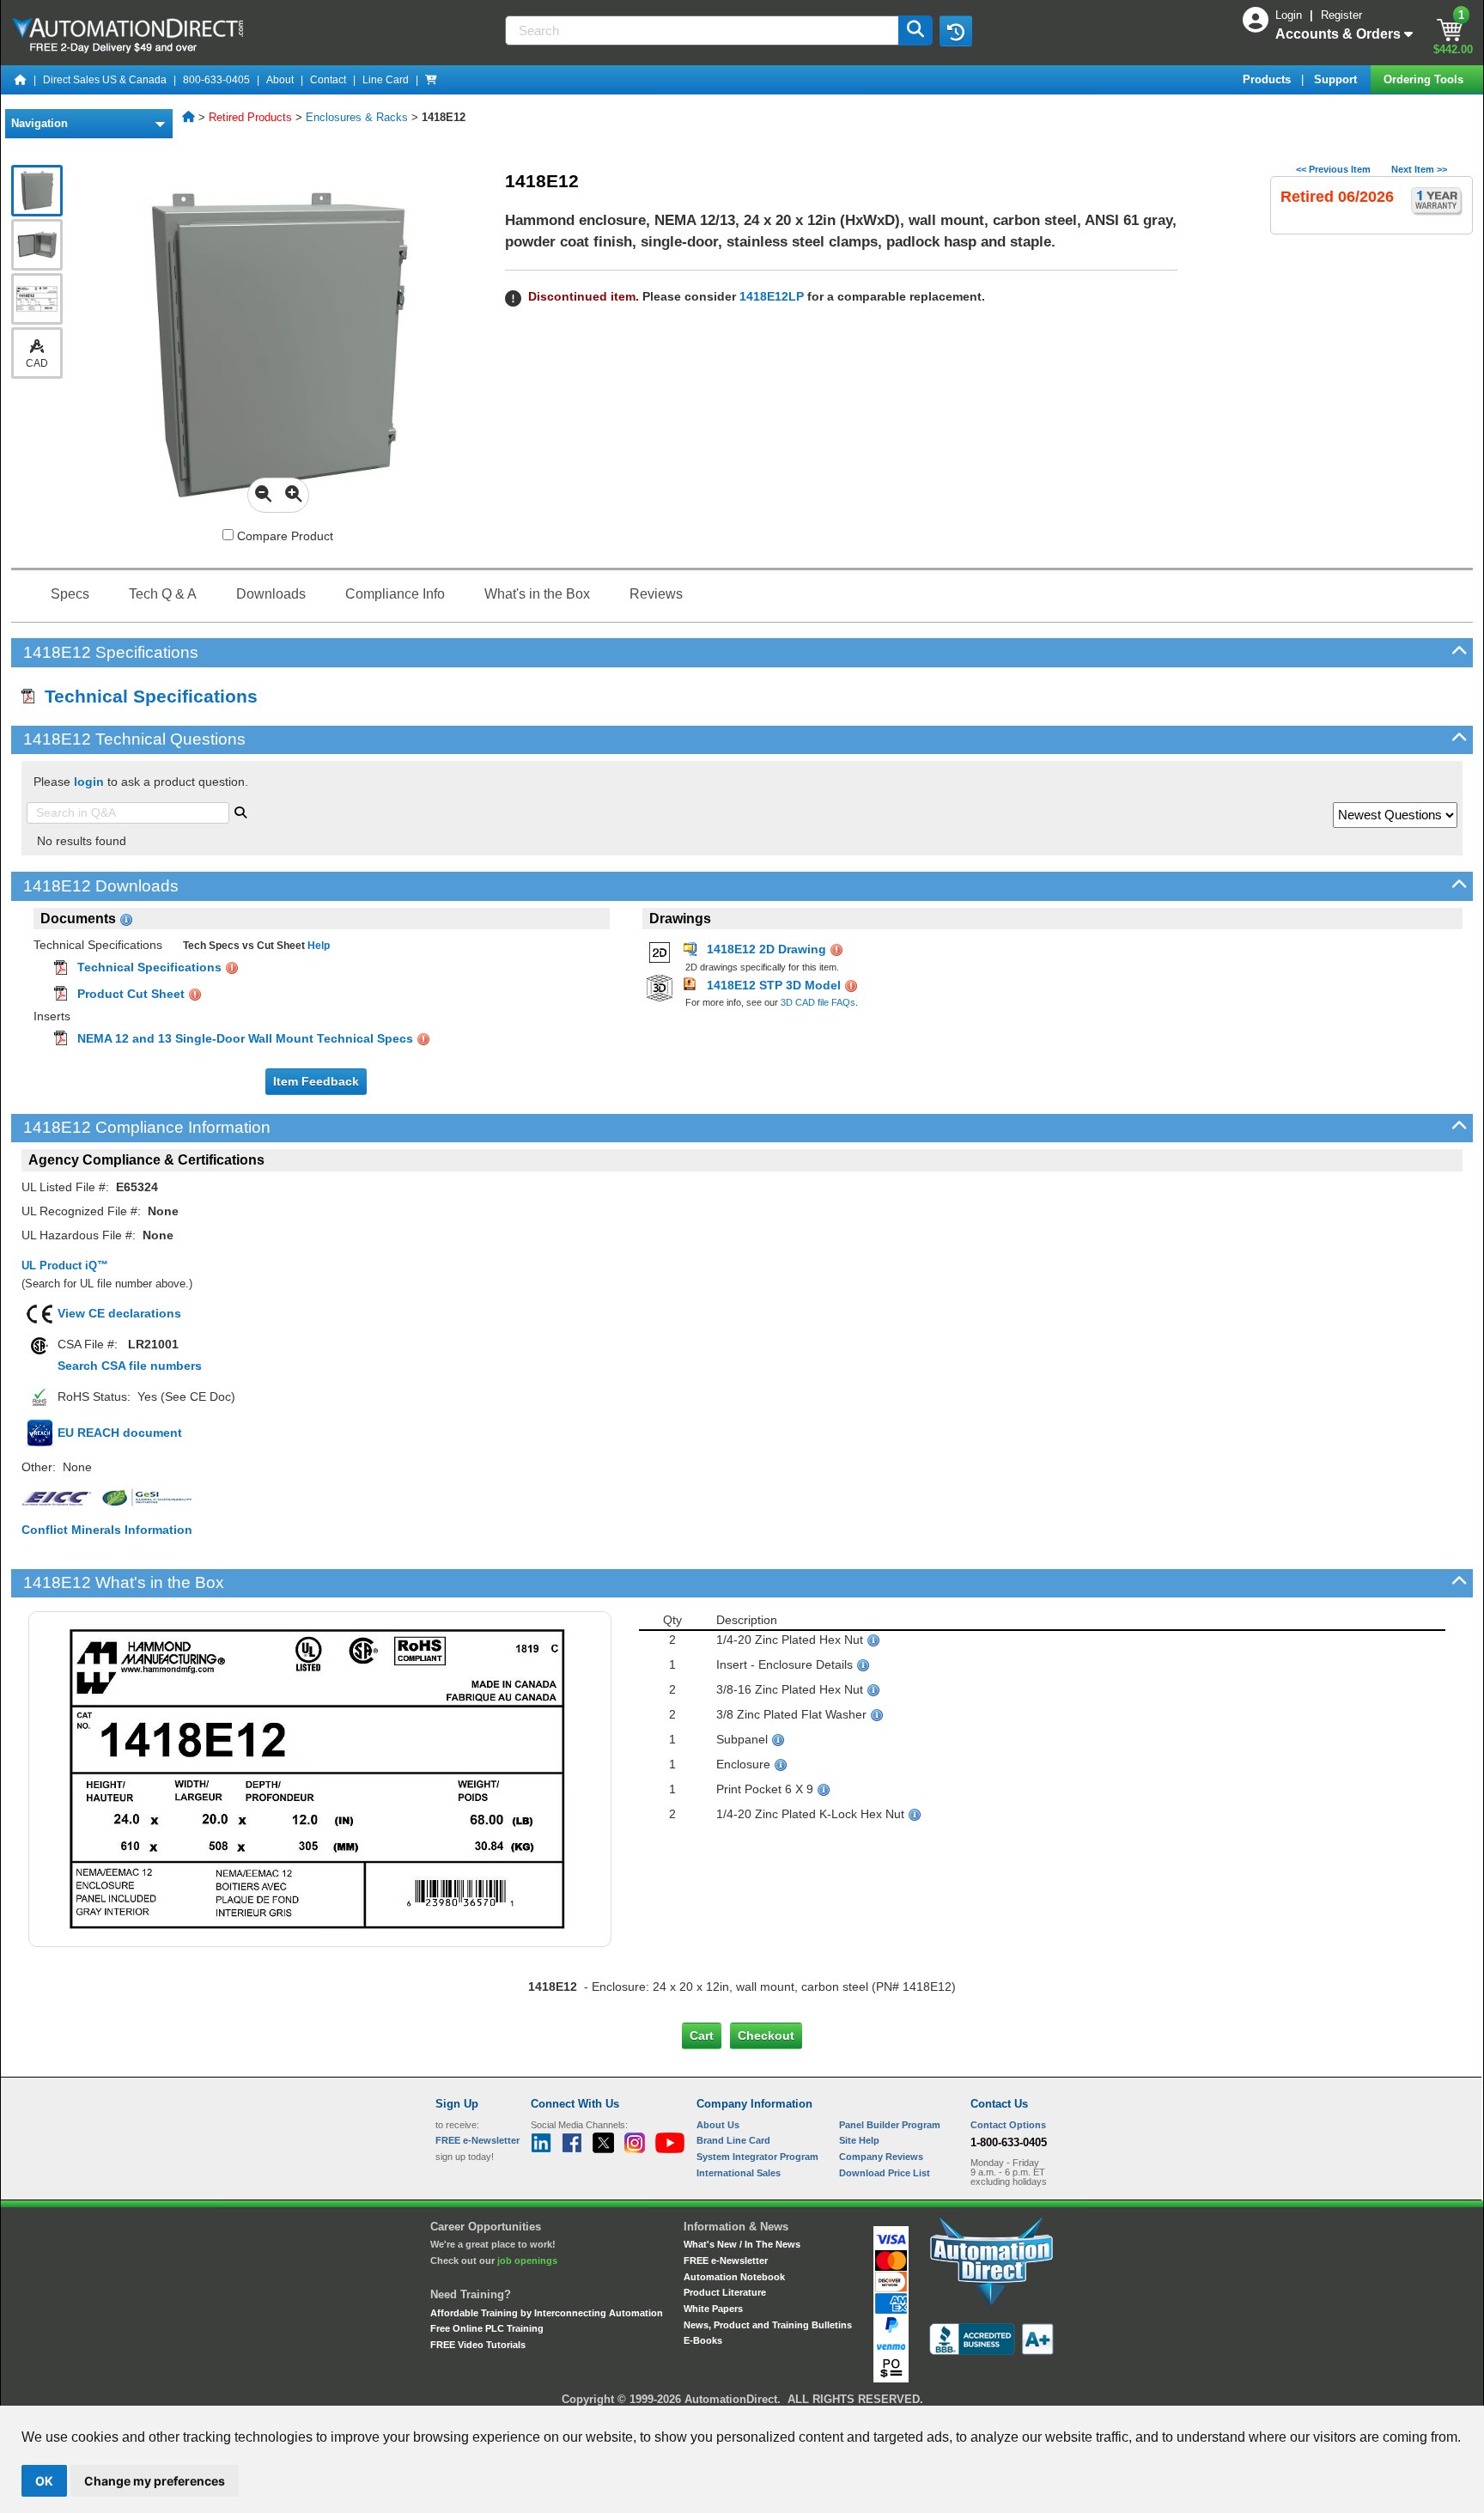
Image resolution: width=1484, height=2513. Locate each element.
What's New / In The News (742, 2244)
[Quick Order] (431, 80)
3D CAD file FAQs (818, 1002)
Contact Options (1008, 2125)
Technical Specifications (146, 696)
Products (1268, 79)
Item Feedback (316, 1081)
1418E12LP (772, 296)
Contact (328, 80)
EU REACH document (120, 1433)
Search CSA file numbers (130, 1366)
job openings (527, 2260)
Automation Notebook (734, 2277)
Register (1341, 15)
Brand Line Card (733, 2140)
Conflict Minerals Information (107, 1530)
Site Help (859, 2140)
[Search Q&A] (240, 811)
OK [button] (44, 2481)
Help (317, 946)
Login (1290, 15)
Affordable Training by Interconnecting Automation (547, 2313)
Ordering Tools (1425, 79)
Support (1337, 79)
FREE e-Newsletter (726, 2260)
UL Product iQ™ (65, 1266)
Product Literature (725, 2292)
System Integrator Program (757, 2157)
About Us (718, 2125)
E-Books (703, 2340)
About (280, 80)
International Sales (739, 2173)
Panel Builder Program (890, 2125)
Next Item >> (1419, 169)
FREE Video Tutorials (478, 2345)
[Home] (21, 80)
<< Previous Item (1333, 169)
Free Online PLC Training (487, 2328)
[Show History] (956, 31)
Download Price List (885, 2173)
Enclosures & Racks (357, 117)
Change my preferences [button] (155, 2481)
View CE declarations (119, 1313)
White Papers (713, 2309)
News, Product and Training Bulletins (768, 2325)
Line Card (386, 80)
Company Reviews (881, 2157)
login (89, 782)
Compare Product (283, 536)
